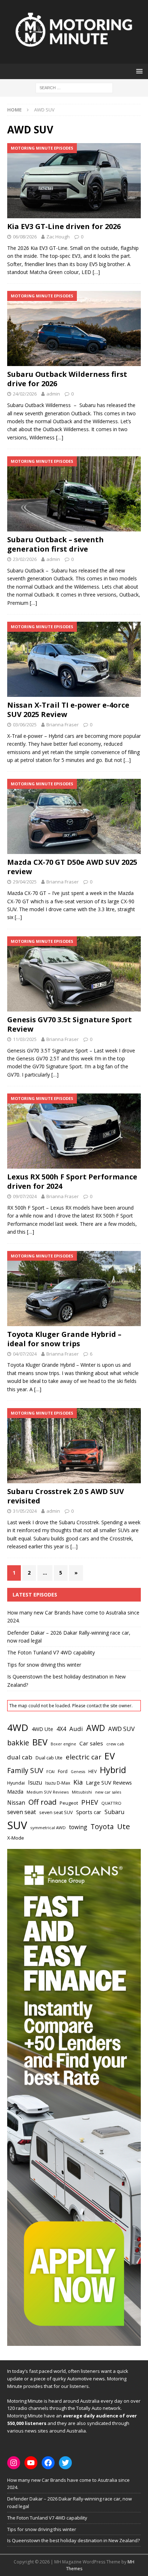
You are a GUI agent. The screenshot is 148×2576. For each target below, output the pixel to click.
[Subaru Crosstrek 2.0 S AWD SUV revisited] (74, 1446)
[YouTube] (31, 2463)
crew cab (115, 1744)
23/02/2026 (25, 559)
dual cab (20, 1757)
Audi (76, 1729)
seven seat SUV (56, 1812)
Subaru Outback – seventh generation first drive (55, 544)
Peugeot (69, 1803)
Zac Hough (58, 237)
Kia (78, 1782)
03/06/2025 (25, 725)
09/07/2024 (25, 1196)
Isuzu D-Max (58, 1783)
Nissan (16, 1803)
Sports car (89, 1812)
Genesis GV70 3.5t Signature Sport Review (70, 1024)
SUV (17, 1825)
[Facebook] (48, 2463)
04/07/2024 (25, 1354)
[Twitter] (65, 2463)
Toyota (102, 1826)
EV (110, 1756)
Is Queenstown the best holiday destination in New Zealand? (73, 2540)
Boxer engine (63, 1744)
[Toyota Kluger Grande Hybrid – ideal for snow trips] (74, 1289)
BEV (40, 1742)
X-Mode (16, 1838)
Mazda (15, 1791)
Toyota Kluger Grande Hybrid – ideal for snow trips (64, 1339)
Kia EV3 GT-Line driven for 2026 (64, 226)
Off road (42, 1802)
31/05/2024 (25, 1511)
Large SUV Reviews (109, 1782)
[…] (96, 272)
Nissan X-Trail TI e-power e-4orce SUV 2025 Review (68, 710)
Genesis (78, 1772)
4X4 (61, 1729)
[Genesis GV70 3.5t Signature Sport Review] (74, 974)
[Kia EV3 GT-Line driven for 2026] (74, 181)
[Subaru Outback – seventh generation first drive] (74, 494)
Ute (124, 1826)
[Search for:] (74, 87)
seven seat (22, 1812)
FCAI (50, 1771)
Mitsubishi (82, 1792)
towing (78, 1827)
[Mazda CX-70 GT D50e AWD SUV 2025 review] (74, 816)
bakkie (18, 1743)
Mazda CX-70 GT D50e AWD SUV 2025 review (72, 867)
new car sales (108, 1792)
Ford (63, 1771)
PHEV (90, 1802)
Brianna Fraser (63, 725)
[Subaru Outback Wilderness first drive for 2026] (74, 328)
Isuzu (35, 1783)
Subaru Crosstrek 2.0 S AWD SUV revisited (66, 1496)
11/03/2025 (25, 1039)
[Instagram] (14, 2463)
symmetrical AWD (48, 1828)
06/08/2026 (25, 237)
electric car (84, 1757)
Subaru (114, 1812)
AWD (96, 1728)
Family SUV (25, 1771)
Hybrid (113, 1770)
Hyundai (16, 1783)
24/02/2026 (25, 394)
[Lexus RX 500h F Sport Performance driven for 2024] (74, 1131)
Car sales (91, 1743)
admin (53, 394)
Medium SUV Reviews (48, 1792)
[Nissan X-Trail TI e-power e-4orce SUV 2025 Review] (74, 659)
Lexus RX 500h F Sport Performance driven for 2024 (72, 1181)
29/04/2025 (25, 882)
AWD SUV (121, 1729)
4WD (18, 1727)
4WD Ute (42, 1729)
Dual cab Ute (49, 1758)
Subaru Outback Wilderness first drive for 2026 (67, 379)
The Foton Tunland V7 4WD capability (51, 1652)
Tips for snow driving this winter (44, 1665)
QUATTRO (111, 1803)
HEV (92, 1771)
